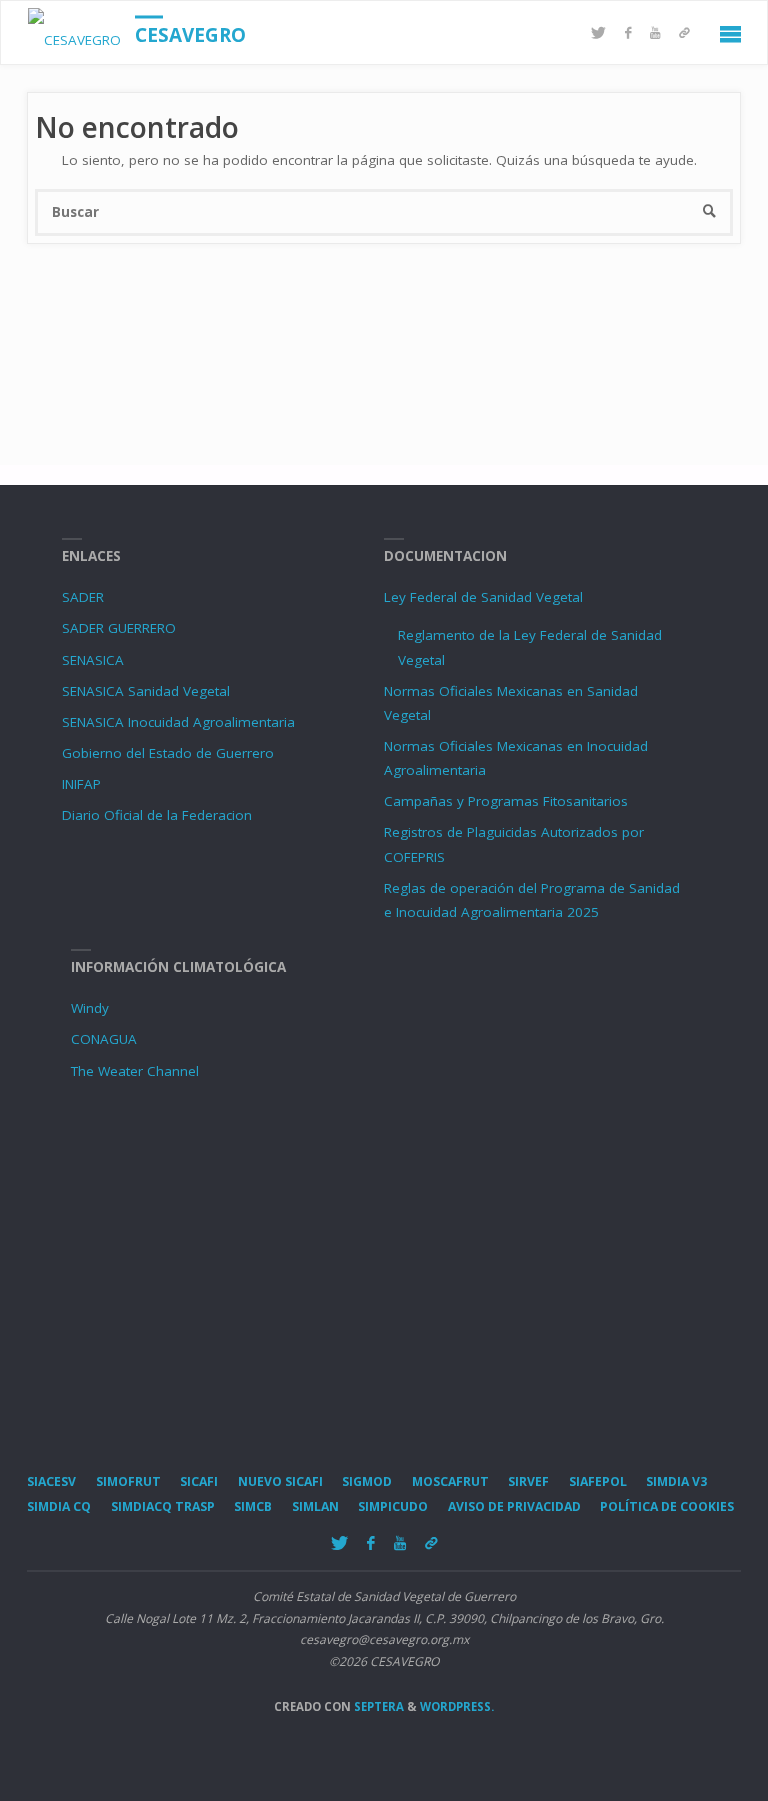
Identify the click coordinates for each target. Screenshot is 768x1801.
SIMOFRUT (128, 1481)
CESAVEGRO (190, 35)
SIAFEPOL (598, 1481)
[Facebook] (628, 33)
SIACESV (51, 1481)
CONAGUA (104, 1039)
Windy (90, 1008)
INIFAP (81, 784)
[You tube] (655, 33)
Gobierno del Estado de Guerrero (168, 753)
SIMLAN (315, 1506)
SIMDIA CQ (59, 1506)
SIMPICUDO (393, 1506)
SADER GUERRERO (119, 628)
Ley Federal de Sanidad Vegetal (483, 597)
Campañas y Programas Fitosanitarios (506, 801)
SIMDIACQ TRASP (163, 1506)
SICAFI (199, 1481)
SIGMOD (367, 1481)
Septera (377, 1706)
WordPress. (457, 1706)
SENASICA (93, 660)
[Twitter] (599, 33)
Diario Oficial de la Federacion (157, 815)
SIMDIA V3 (676, 1481)
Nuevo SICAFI (280, 1481)
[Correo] (685, 33)
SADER (83, 597)
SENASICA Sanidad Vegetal (146, 691)
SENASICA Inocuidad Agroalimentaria (178, 722)
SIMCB (253, 1506)
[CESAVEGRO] (74, 33)
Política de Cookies (667, 1506)
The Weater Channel (135, 1071)
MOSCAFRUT (450, 1481)
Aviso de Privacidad (514, 1506)
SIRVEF (528, 1481)
